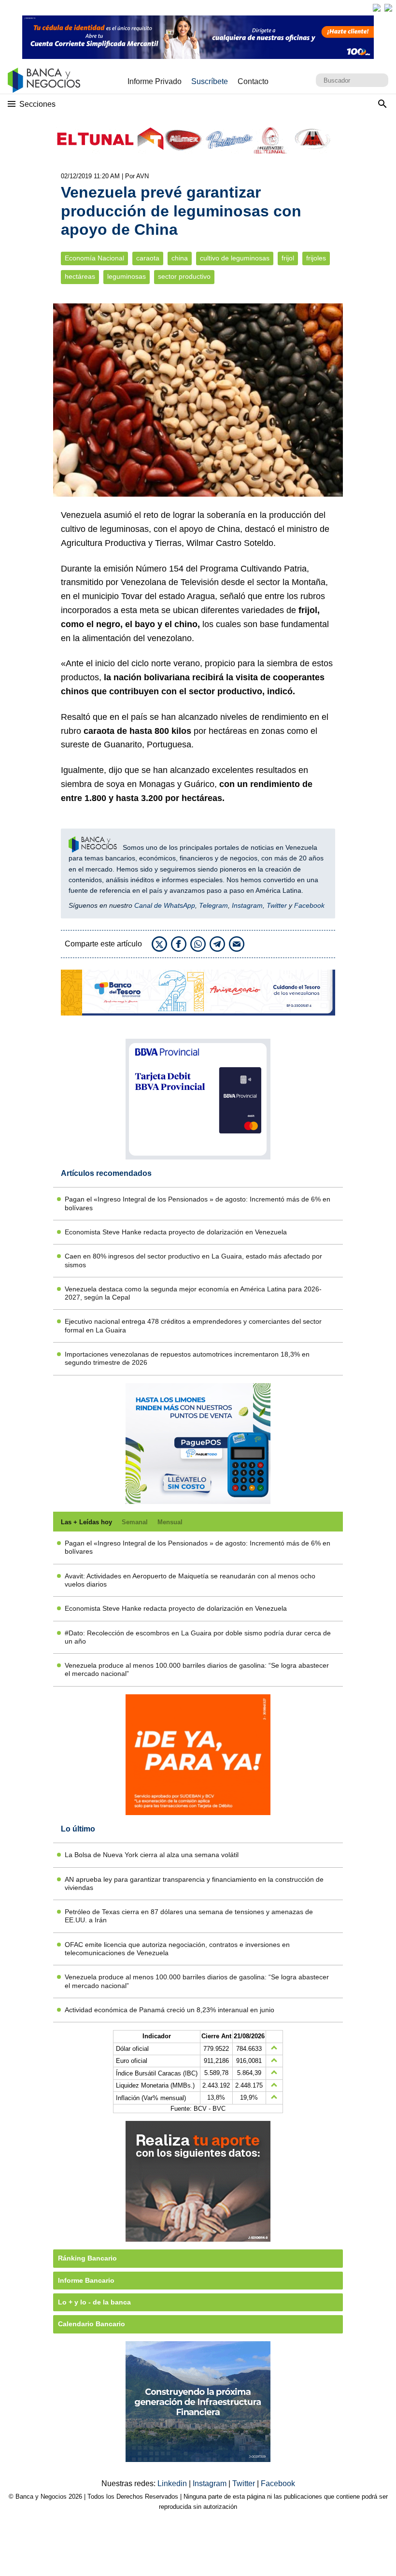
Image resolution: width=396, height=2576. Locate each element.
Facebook (309, 905)
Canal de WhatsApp (165, 905)
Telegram (213, 905)
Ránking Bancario (87, 2258)
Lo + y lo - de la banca (94, 2302)
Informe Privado (155, 81)
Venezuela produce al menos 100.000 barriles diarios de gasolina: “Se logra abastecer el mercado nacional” (197, 1669)
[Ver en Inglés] (377, 8)
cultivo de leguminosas (235, 258)
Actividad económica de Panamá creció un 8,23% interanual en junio (170, 2010)
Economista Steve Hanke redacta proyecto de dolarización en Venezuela (176, 1232)
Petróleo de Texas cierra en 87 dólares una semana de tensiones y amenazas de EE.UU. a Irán (189, 1916)
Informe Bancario (86, 2280)
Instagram (247, 905)
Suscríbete (210, 81)
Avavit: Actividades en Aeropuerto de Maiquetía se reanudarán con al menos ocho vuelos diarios (190, 1580)
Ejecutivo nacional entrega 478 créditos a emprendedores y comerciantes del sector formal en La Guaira (193, 1325)
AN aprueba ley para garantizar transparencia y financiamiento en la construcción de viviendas (194, 1883)
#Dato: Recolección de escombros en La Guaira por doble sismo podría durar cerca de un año (198, 1637)
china (180, 258)
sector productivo (184, 277)
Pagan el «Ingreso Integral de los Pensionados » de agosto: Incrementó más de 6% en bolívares (198, 1203)
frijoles (316, 258)
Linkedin (173, 2483)
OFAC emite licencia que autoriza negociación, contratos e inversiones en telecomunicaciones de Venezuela (177, 1949)
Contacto (253, 81)
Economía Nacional (94, 258)
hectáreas (80, 277)
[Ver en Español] (388, 8)
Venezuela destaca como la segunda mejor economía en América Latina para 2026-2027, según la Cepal (193, 1293)
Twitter (277, 905)
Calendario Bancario (92, 2324)
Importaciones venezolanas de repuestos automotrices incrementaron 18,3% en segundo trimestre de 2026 (187, 1358)
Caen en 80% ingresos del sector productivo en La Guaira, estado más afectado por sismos (193, 1260)
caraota (148, 258)
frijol (288, 258)
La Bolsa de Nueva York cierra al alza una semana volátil (152, 1855)
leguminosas (127, 277)
